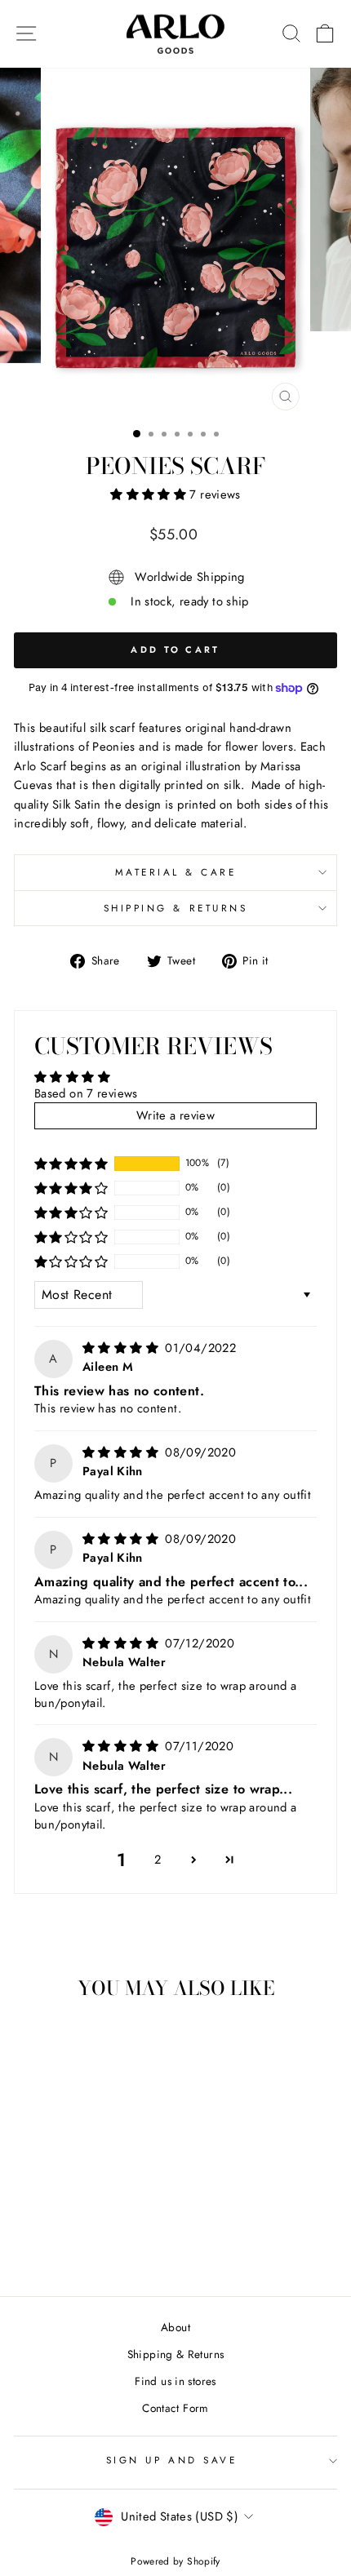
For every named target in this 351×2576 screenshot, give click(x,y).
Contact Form (175, 2408)
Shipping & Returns (176, 908)
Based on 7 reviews (86, 1093)
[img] (122, 1348)
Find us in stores (175, 2381)
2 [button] (158, 1860)
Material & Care (176, 872)
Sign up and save (172, 2460)
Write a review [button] (175, 1115)
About (175, 2327)
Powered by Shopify (175, 2561)
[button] (150, 494)
